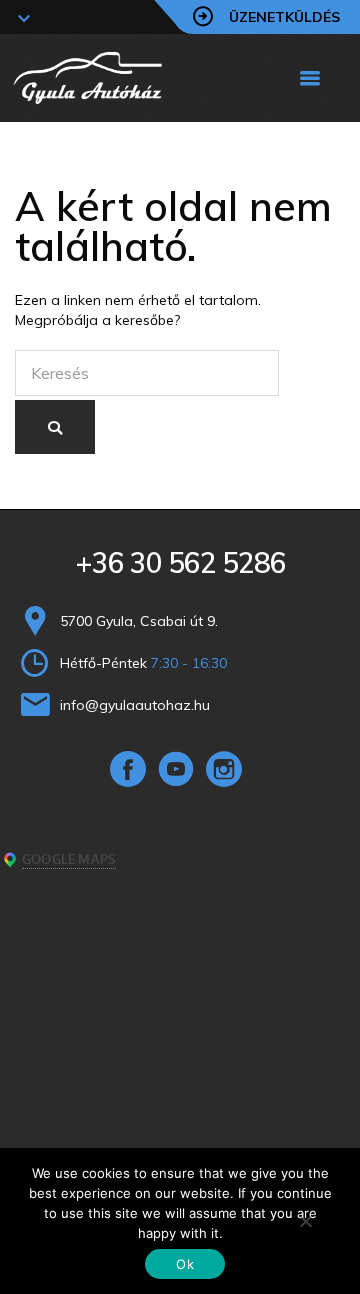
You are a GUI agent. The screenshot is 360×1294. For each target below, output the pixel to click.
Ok (185, 1264)
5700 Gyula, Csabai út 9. (139, 621)
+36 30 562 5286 (180, 562)
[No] (305, 1221)
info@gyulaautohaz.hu (135, 705)
